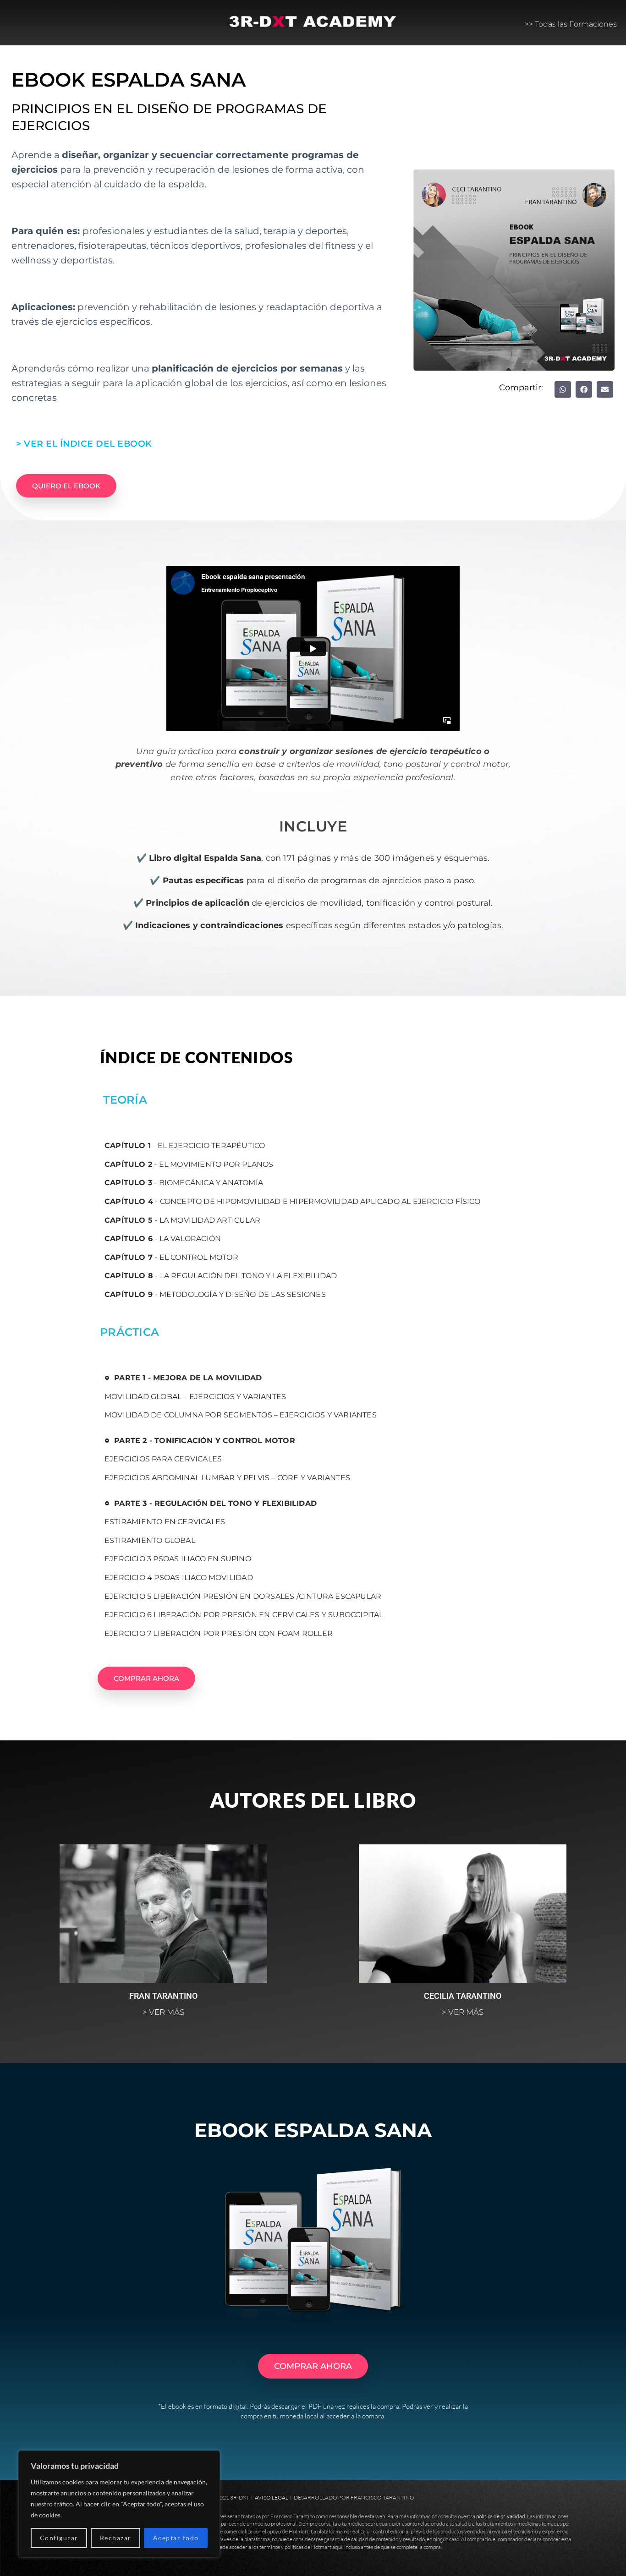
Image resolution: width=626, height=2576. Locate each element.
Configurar (59, 2538)
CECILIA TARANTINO (463, 1996)
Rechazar (116, 2538)
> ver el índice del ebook (84, 444)
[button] (563, 389)
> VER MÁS (163, 2012)
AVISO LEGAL (272, 2497)
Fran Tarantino (163, 1996)
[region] (119, 2504)
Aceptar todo (176, 2538)
